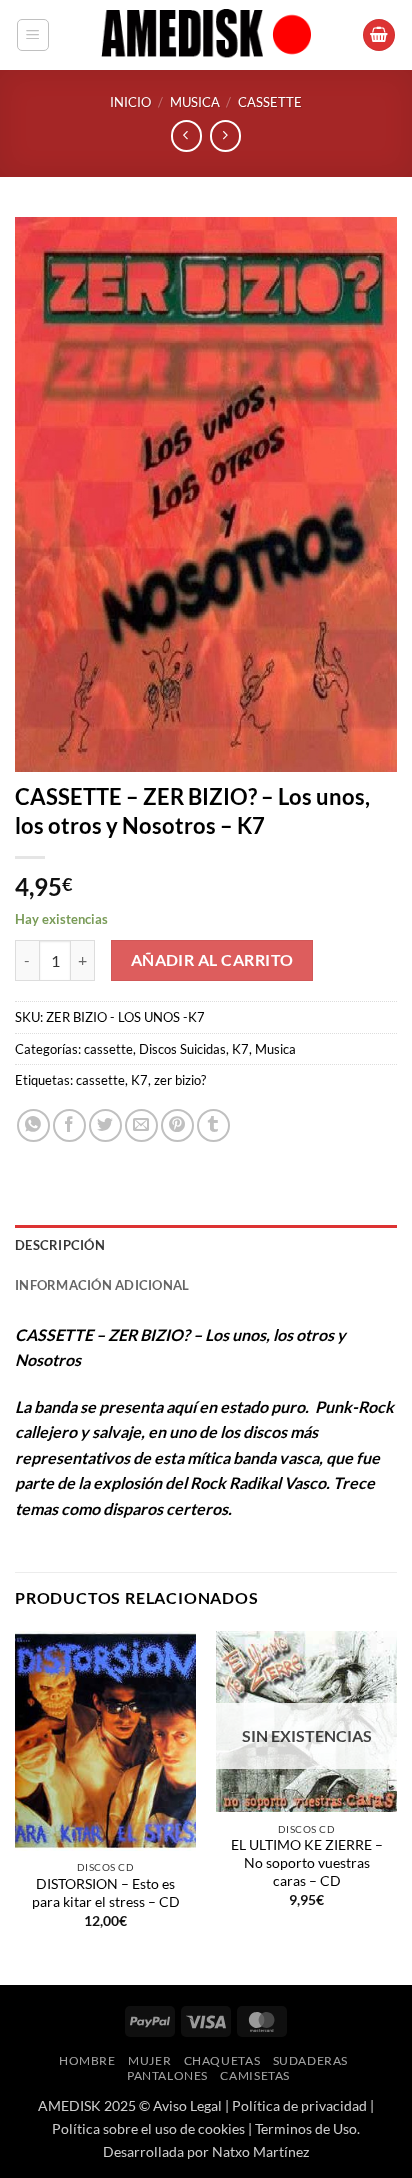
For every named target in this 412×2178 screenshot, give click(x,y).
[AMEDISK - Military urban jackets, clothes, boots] (206, 35)
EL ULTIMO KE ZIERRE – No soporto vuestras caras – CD (307, 1862)
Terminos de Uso (306, 2128)
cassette (270, 102)
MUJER (149, 2060)
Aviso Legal (187, 2105)
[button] (33, 35)
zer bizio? (180, 1080)
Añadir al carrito (212, 960)
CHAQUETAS (222, 2060)
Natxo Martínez (260, 2151)
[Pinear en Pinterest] (177, 1125)
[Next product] (186, 135)
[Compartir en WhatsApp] (33, 1125)
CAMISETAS (255, 2075)
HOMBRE (87, 2060)
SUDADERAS (311, 2060)
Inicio (130, 102)
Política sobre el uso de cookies (148, 2128)
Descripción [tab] (60, 1245)
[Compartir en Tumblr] (213, 1125)
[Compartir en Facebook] (69, 1125)
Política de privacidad (299, 2105)
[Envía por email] (141, 1125)
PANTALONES (167, 2075)
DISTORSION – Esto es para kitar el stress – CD (106, 1893)
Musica (195, 102)
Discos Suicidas (182, 1049)
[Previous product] (225, 135)
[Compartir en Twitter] (105, 1125)
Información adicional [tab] (102, 1285)
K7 (240, 1049)
